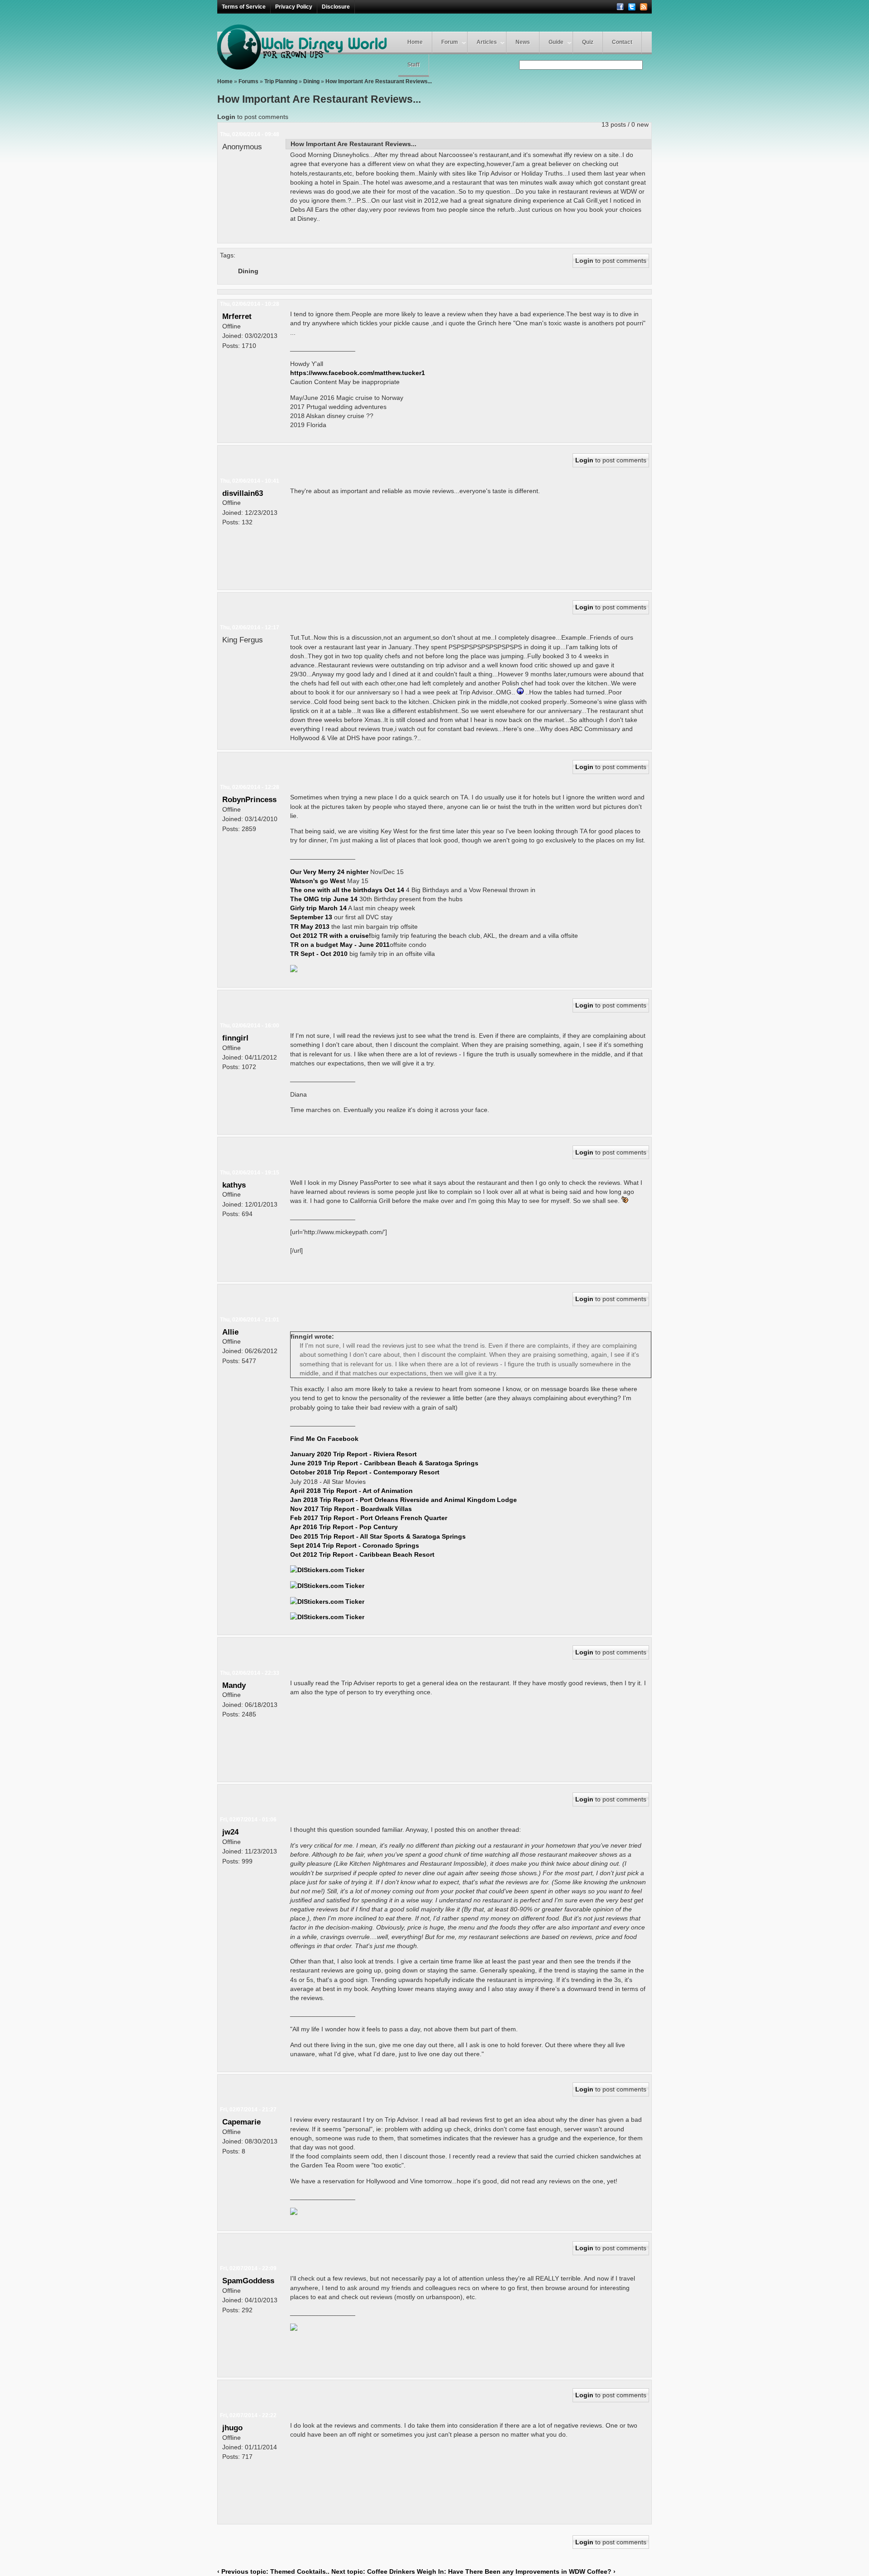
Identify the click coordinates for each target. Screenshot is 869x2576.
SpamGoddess (248, 2281)
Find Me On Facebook (324, 1439)
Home (415, 42)
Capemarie (241, 2122)
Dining (311, 81)
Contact (622, 42)
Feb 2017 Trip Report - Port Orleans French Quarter (369, 1518)
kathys (234, 1185)
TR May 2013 (310, 927)
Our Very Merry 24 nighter (330, 872)
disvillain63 (243, 493)
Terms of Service (244, 7)
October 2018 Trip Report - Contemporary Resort (365, 1472)
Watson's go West (319, 881)
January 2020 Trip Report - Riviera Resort (353, 1454)
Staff (413, 65)
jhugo (232, 2428)
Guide (556, 42)
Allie (230, 1332)
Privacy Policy (294, 7)
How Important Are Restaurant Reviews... (379, 81)
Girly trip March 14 (318, 908)
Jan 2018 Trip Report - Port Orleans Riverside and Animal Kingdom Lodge (403, 1500)
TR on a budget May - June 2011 (340, 945)
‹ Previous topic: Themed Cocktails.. (273, 2571)
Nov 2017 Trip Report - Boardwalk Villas (351, 1509)
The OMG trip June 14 (324, 899)
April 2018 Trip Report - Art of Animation (351, 1491)
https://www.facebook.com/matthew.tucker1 (358, 373)
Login (226, 117)
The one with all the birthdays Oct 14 (347, 890)
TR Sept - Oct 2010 (319, 954)
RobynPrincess (249, 799)
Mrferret (237, 316)
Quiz (588, 42)
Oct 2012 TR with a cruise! (331, 936)
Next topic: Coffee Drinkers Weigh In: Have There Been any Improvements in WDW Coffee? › (473, 2571)
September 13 (311, 917)
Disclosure (336, 7)
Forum (450, 42)
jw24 (230, 1832)
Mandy (234, 1685)
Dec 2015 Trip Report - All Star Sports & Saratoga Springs (378, 1536)
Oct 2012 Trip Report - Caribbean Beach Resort (362, 1554)
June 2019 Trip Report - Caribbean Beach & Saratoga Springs (384, 1463)
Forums (248, 81)
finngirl (235, 1038)
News (523, 42)
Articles (487, 42)
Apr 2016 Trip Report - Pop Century (344, 1527)
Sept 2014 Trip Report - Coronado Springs (355, 1545)
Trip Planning (281, 81)
